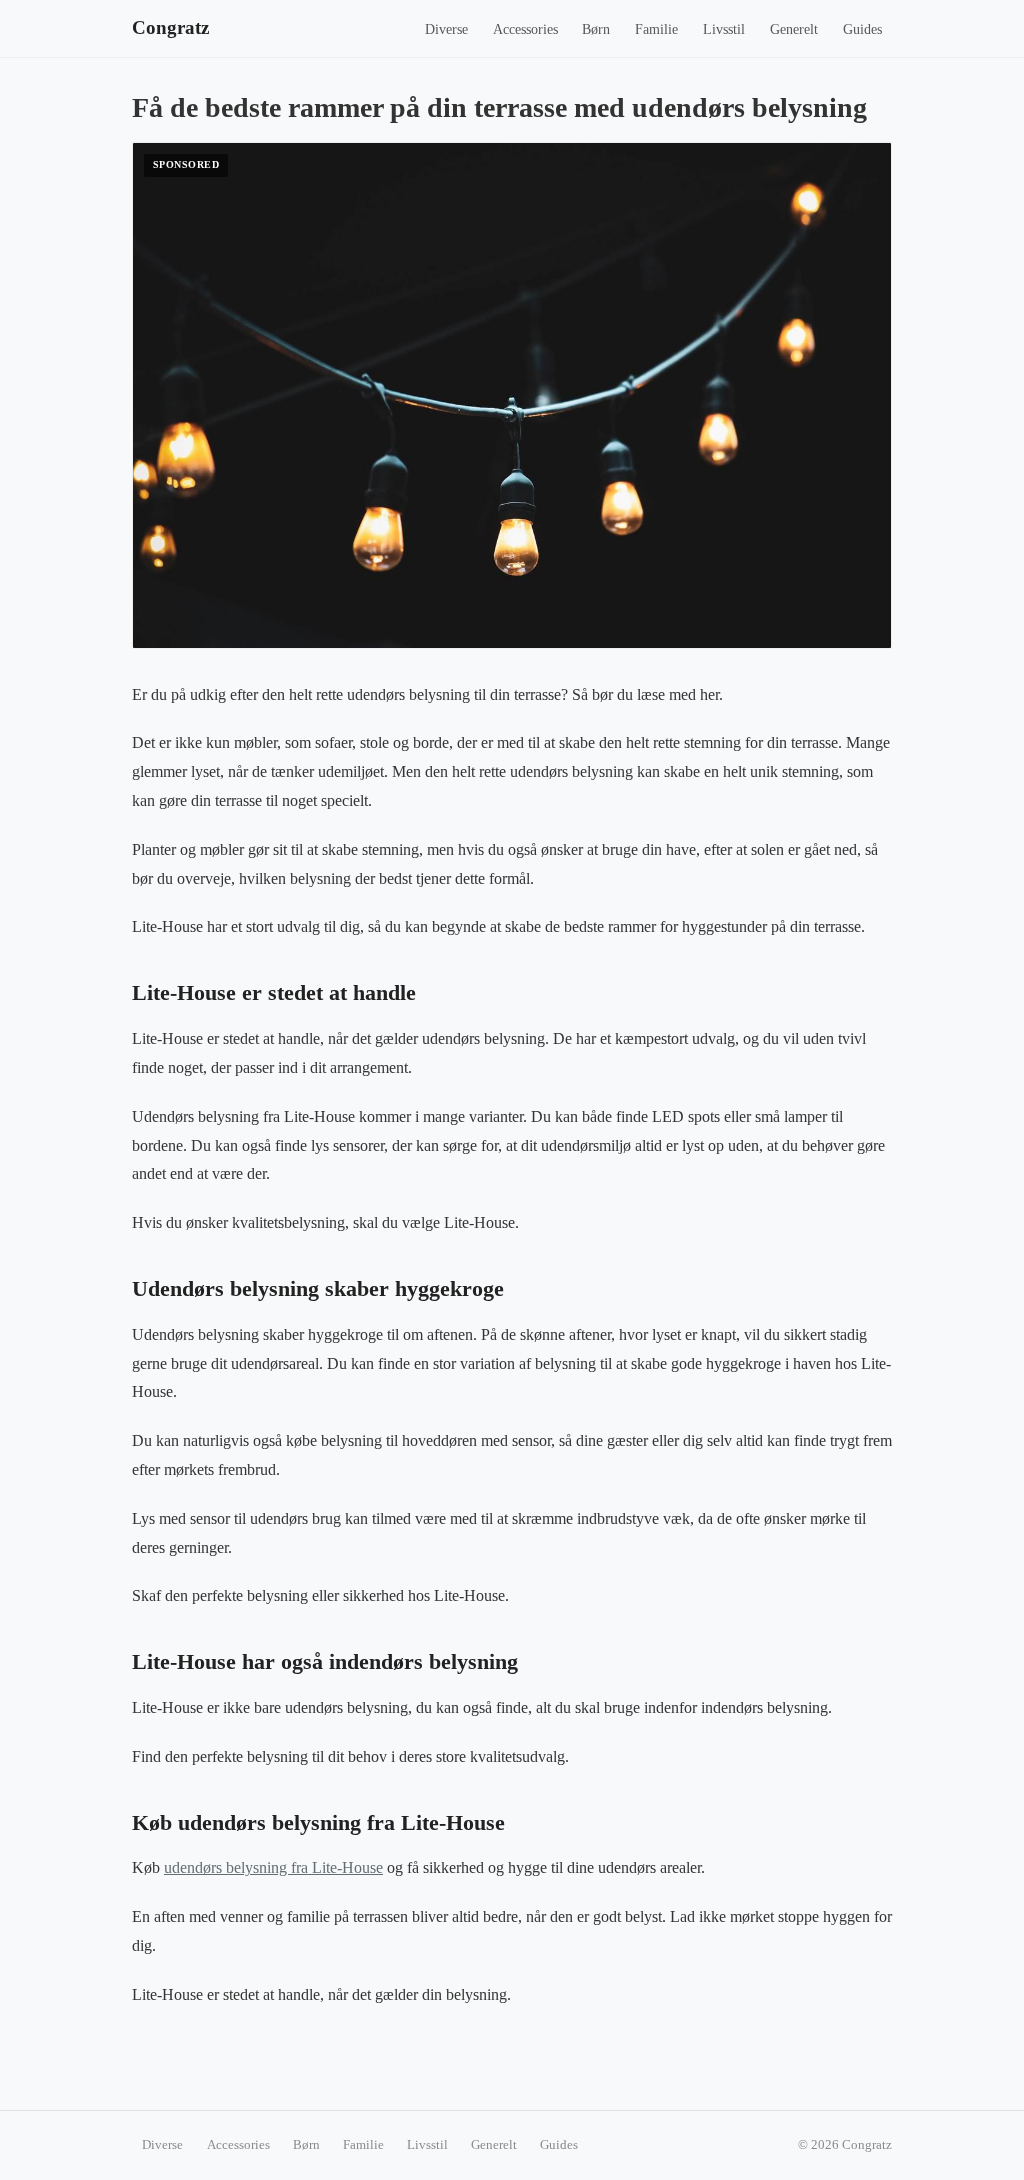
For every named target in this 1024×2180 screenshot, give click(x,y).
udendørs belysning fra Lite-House (273, 1867)
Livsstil (724, 29)
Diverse (446, 29)
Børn (596, 29)
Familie (656, 29)
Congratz (170, 27)
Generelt (794, 29)
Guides (862, 29)
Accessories (525, 29)
